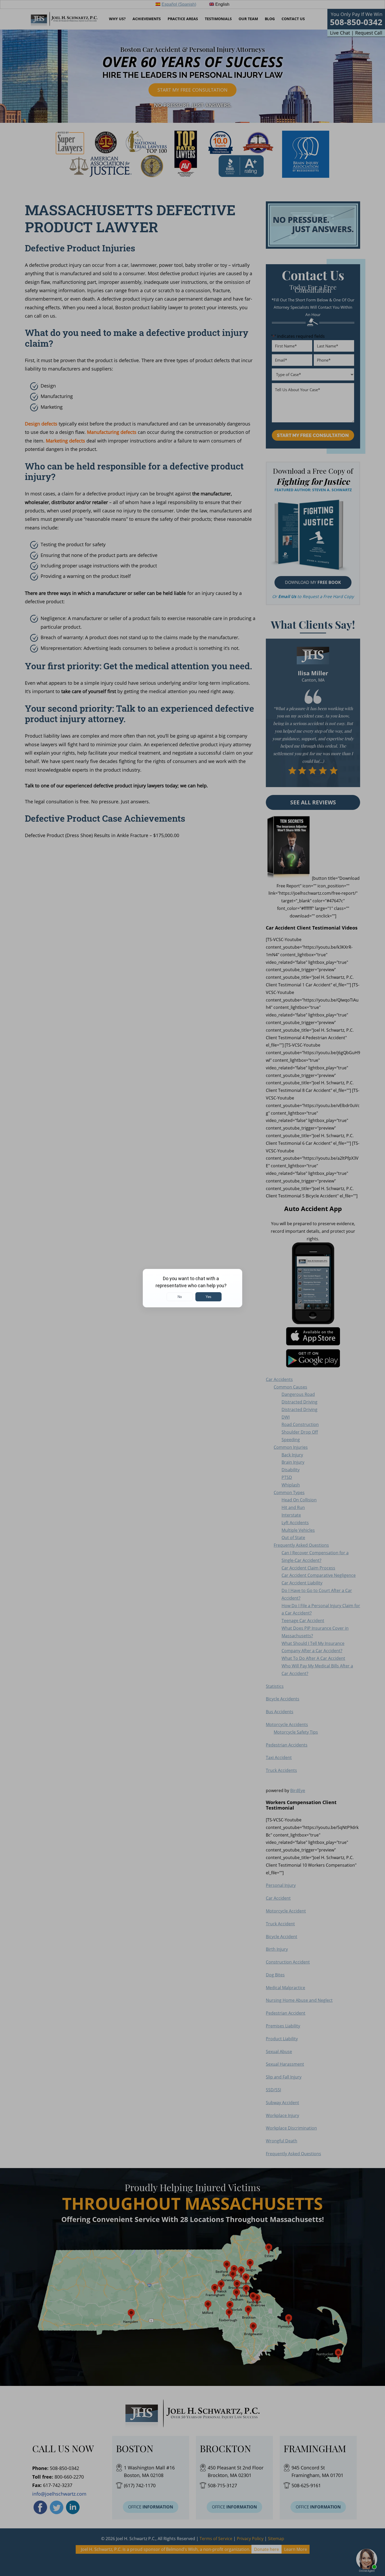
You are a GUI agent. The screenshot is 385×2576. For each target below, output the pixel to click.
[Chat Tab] (192, 1288)
